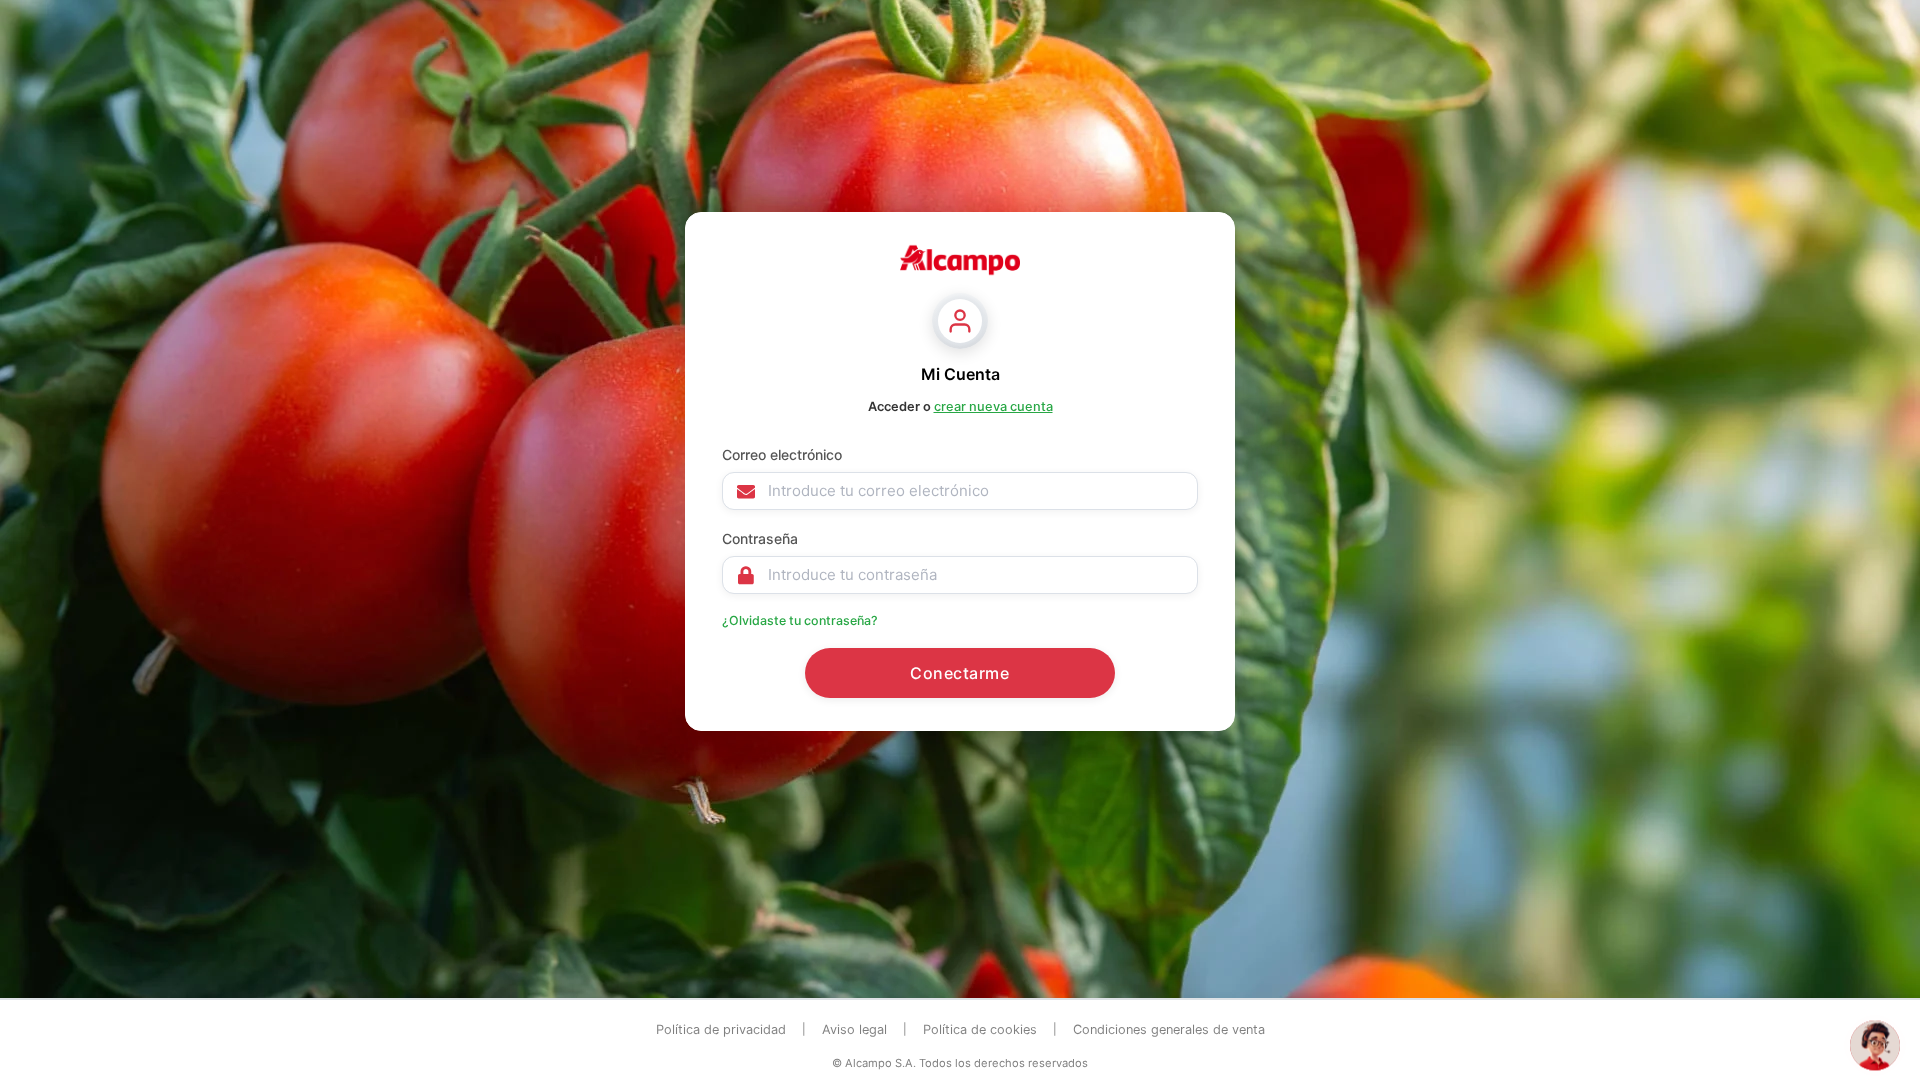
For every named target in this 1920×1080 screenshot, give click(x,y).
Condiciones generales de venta (1169, 1029)
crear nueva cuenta (993, 406)
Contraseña (760, 538)
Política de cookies (980, 1029)
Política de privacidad (721, 1029)
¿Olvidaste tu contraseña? (800, 620)
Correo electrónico (782, 454)
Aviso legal (854, 1029)
